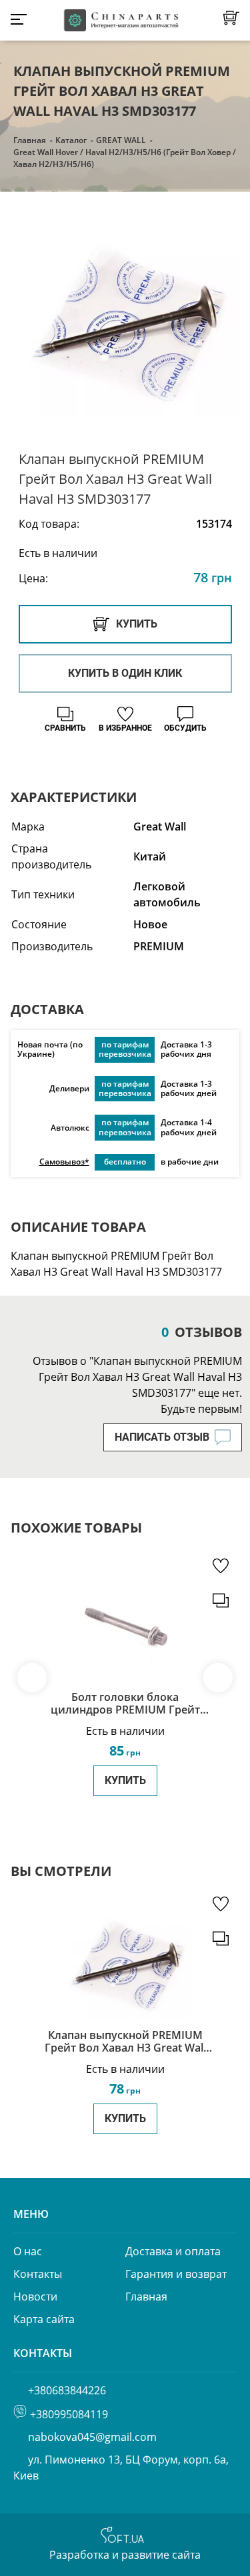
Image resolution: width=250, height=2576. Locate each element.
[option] (125, 322)
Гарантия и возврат (176, 2274)
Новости (35, 2297)
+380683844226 (67, 2390)
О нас (28, 2251)
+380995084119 (69, 2414)
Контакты (38, 2274)
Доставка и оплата (173, 2251)
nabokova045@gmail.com (92, 2437)
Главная (30, 140)
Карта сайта (44, 2319)
